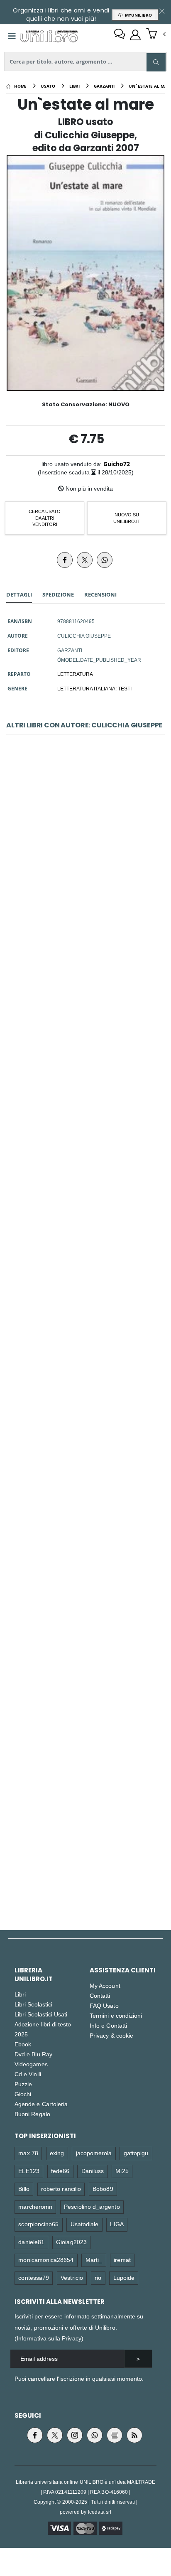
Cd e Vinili (28, 2074)
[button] (156, 34)
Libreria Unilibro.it (34, 1974)
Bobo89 (103, 2189)
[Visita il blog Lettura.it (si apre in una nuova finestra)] (115, 2435)
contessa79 (34, 2278)
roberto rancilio (61, 2189)
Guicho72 (117, 464)
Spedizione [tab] (58, 594)
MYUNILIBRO (137, 15)
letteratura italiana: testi (94, 688)
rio (98, 2278)
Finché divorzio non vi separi (85, 1629)
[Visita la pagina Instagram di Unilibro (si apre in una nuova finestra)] (75, 2435)
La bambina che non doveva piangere (86, 1435)
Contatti (100, 1995)
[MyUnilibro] (135, 35)
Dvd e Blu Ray (33, 2054)
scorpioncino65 (38, 2224)
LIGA (117, 2224)
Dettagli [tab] (19, 594)
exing (57, 2153)
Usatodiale (85, 2224)
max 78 (28, 2153)
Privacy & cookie (111, 2035)
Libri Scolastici (33, 2004)
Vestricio (72, 2278)
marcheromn (35, 2206)
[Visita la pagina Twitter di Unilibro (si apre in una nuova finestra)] (55, 2435)
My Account (105, 1985)
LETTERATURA (75, 674)
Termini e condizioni (116, 2015)
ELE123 (29, 2171)
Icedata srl (100, 2512)
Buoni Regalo (32, 2114)
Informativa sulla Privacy (49, 2338)
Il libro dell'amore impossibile (85, 1242)
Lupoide (124, 2278)
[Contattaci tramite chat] (120, 35)
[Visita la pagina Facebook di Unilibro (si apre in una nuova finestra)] (35, 2435)
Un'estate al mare (85, 1822)
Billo (24, 2189)
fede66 (60, 2171)
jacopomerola (94, 2153)
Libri (20, 1994)
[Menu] (12, 36)
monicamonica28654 (46, 2260)
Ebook (23, 2044)
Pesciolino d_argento (92, 2206)
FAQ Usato (104, 2005)
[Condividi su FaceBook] (65, 560)
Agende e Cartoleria (41, 2104)
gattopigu (136, 2153)
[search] (156, 62)
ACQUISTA (89, 915)
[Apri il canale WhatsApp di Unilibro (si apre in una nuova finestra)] (95, 2435)
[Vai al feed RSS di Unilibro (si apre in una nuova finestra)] (134, 2435)
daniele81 (31, 2242)
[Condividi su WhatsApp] (105, 560)
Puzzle (23, 2084)
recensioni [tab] (100, 594)
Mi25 (122, 2171)
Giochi (23, 2094)
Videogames (31, 2064)
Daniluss (93, 2171)
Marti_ (94, 2260)
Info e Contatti (108, 2025)
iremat (122, 2260)
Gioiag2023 (71, 2242)
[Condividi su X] (85, 560)
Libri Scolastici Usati (41, 2014)
